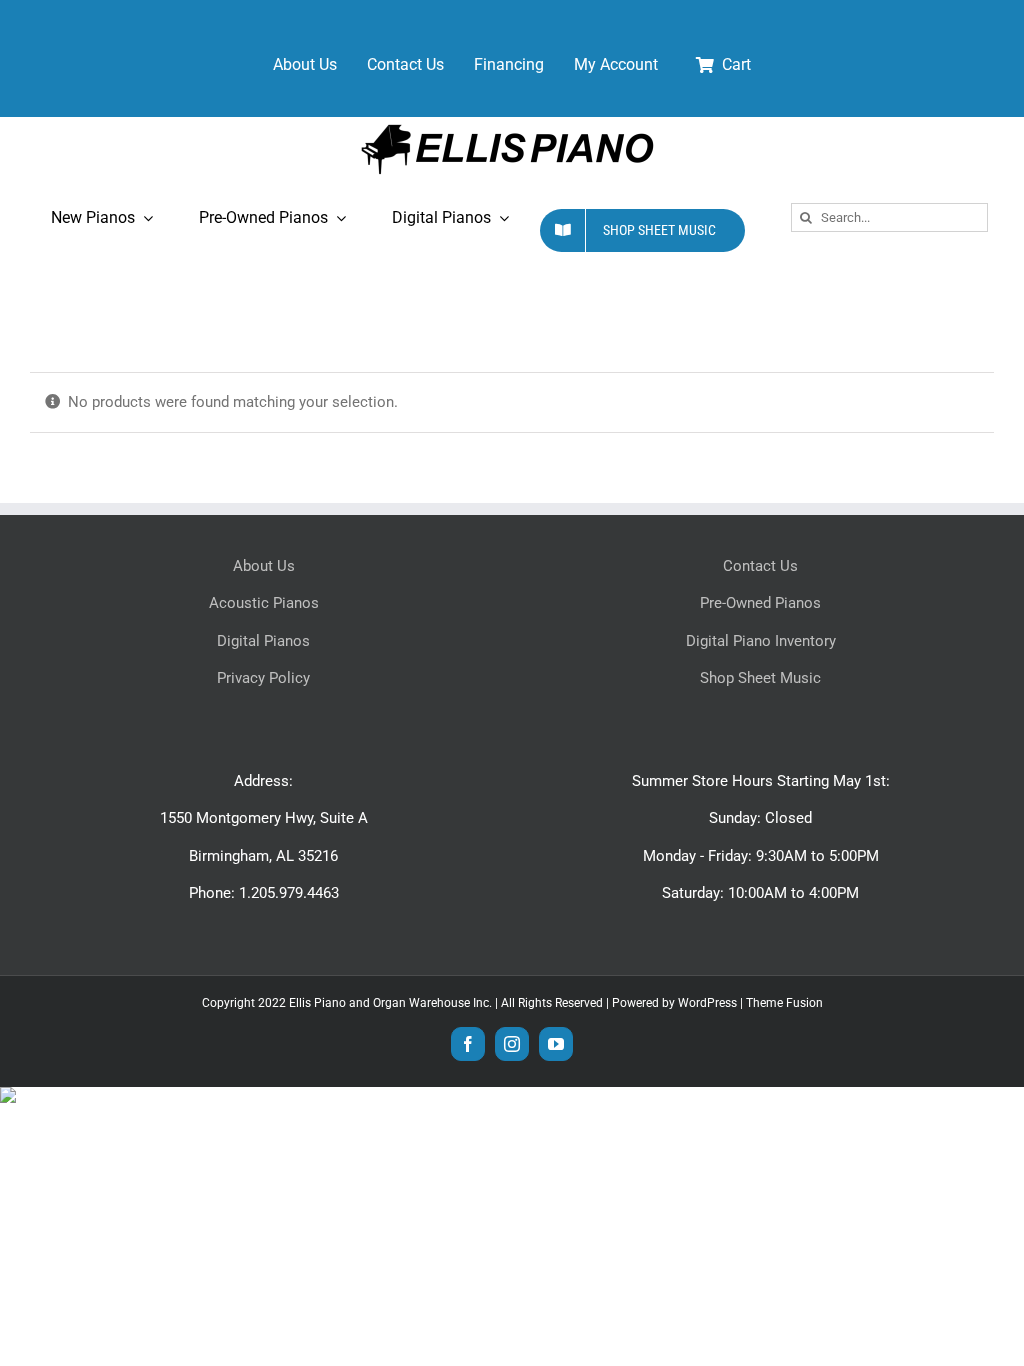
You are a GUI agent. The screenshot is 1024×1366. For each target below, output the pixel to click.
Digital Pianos (263, 641)
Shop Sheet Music (760, 678)
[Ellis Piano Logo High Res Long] (507, 124)
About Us (264, 566)
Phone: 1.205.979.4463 (264, 893)
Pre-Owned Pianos (760, 603)
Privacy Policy (263, 678)
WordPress (707, 1003)
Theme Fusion (784, 1003)
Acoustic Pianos (264, 603)
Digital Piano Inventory (761, 641)
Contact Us (760, 566)
